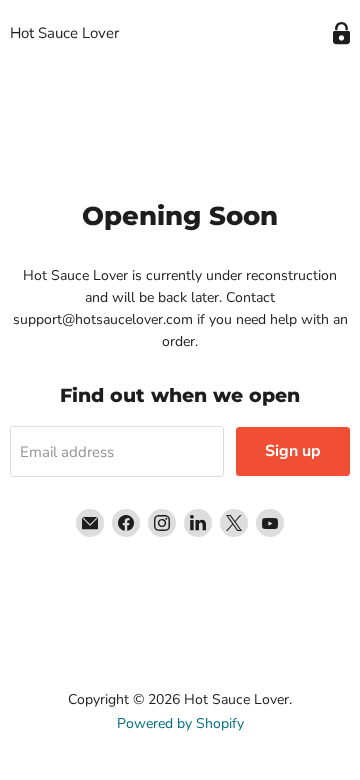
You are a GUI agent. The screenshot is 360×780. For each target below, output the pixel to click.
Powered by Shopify (180, 723)
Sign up (293, 451)
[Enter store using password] (341, 33)
